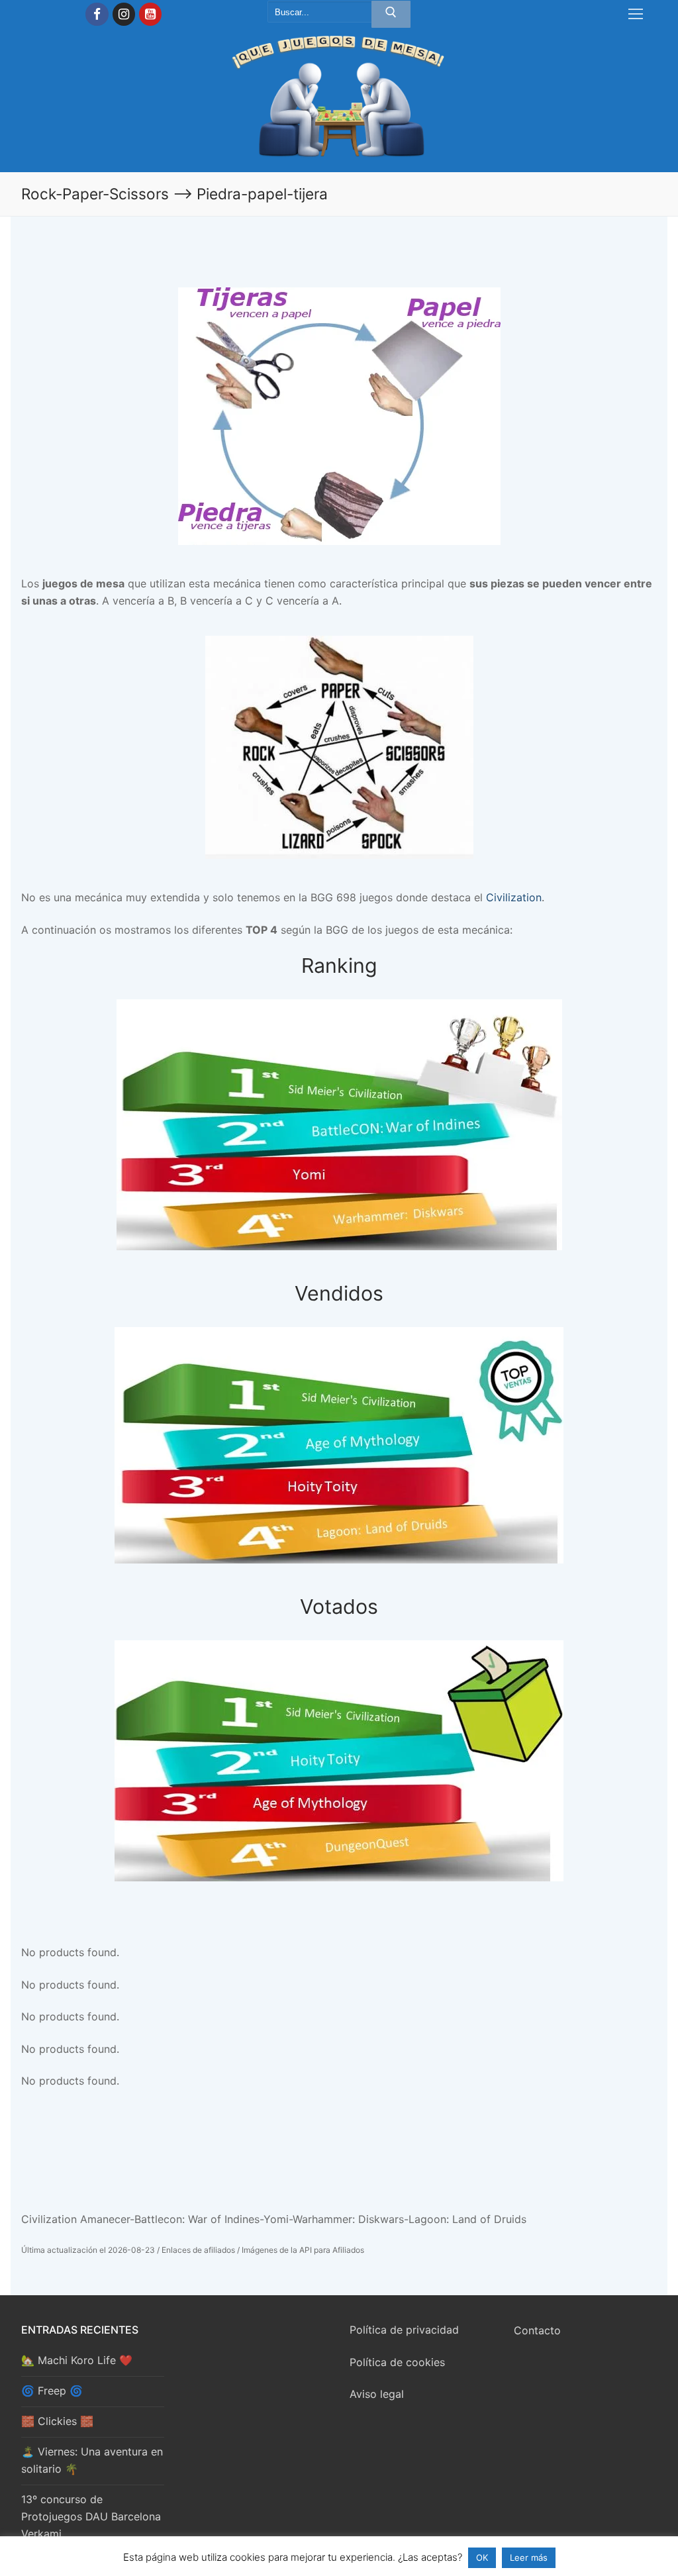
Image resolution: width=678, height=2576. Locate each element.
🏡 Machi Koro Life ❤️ (77, 2360)
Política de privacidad (404, 2330)
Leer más (529, 2557)
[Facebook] (97, 14)
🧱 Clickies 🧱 (57, 2421)
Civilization (514, 897)
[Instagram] (124, 14)
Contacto (537, 2330)
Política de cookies (397, 2362)
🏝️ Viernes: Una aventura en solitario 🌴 (92, 2460)
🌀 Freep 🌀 (52, 2391)
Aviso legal (377, 2394)
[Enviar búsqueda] (391, 15)
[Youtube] (150, 14)
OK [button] (482, 2557)
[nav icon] (636, 15)
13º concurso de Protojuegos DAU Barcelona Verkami (91, 2516)
